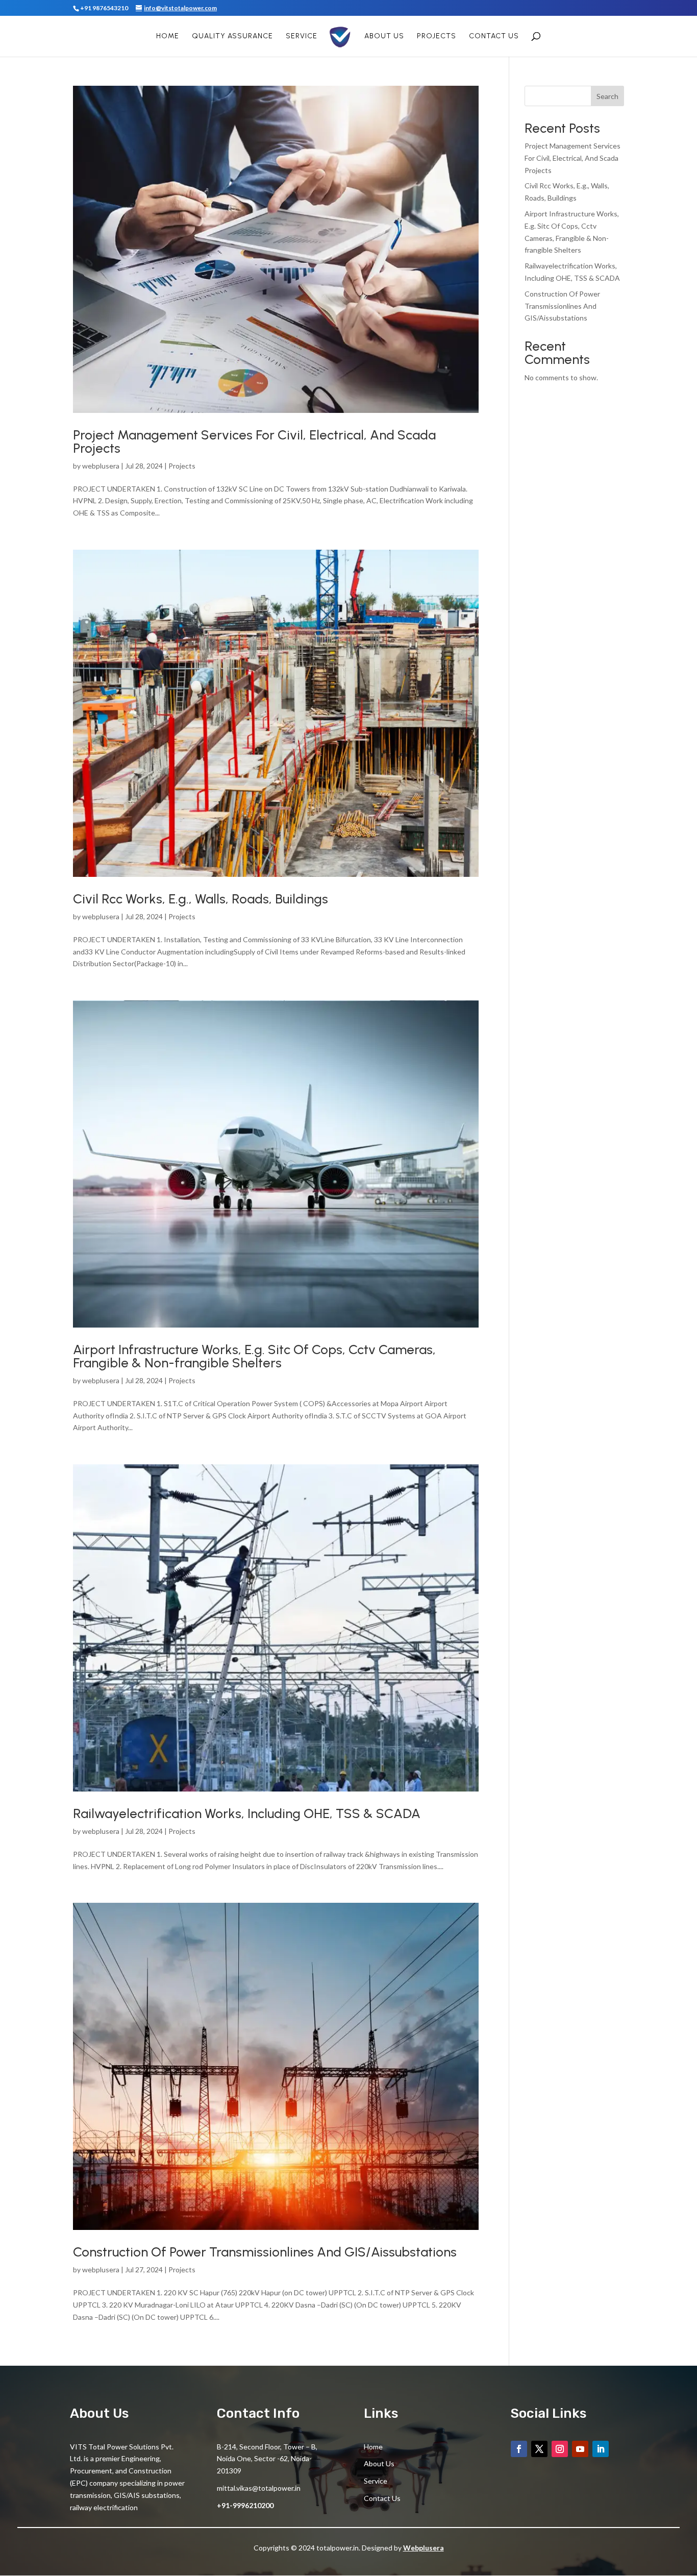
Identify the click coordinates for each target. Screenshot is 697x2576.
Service (302, 36)
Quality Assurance (232, 36)
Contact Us (494, 36)
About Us (384, 36)
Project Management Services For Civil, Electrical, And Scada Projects (254, 441)
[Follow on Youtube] (580, 2449)
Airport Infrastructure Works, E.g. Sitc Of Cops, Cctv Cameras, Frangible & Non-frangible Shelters (254, 1356)
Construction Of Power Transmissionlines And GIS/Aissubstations (265, 2252)
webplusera (101, 466)
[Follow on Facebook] (519, 2449)
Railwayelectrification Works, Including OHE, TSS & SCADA (247, 1813)
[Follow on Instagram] (560, 2449)
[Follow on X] (539, 2449)
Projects (437, 36)
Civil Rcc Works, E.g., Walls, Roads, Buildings (201, 899)
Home (168, 36)
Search (607, 96)
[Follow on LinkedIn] (601, 2449)
